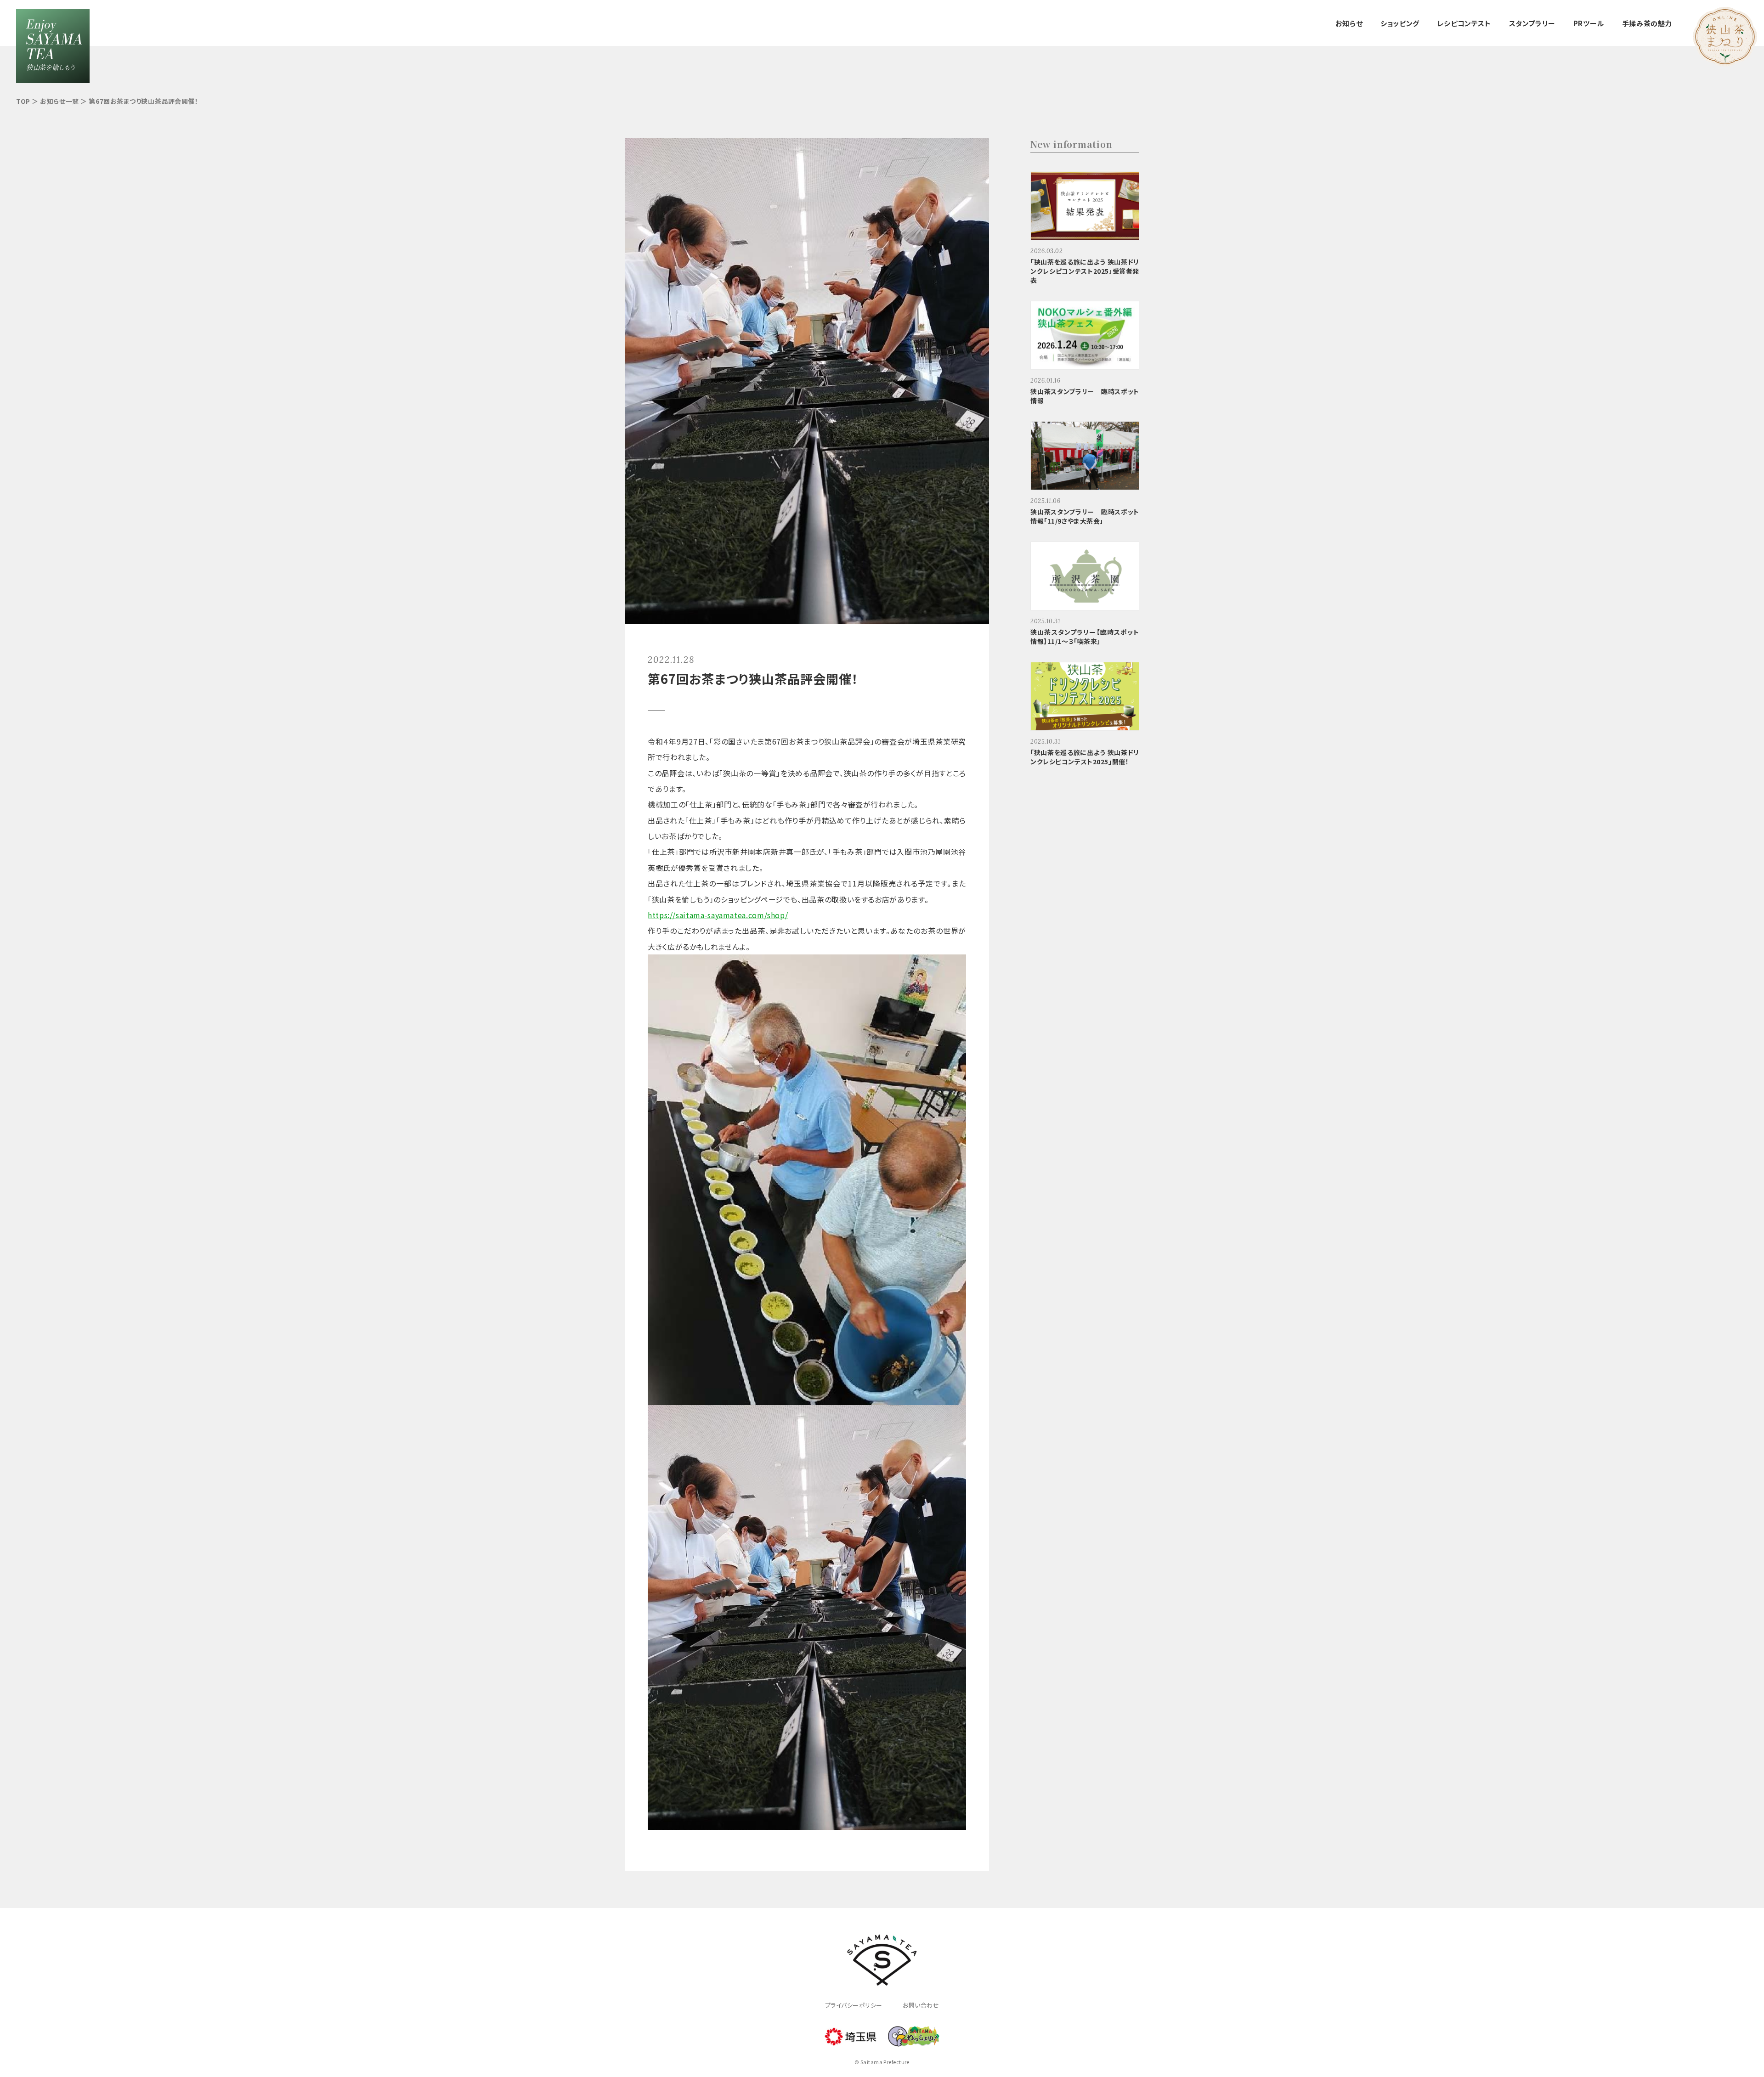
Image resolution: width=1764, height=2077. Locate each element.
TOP (23, 101)
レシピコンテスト (1464, 23)
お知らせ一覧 (59, 101)
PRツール (1589, 23)
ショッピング (1400, 23)
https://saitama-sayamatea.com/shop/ (718, 915)
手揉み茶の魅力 (1647, 23)
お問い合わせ (921, 2005)
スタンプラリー (1532, 23)
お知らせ (1349, 23)
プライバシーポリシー (854, 2005)
